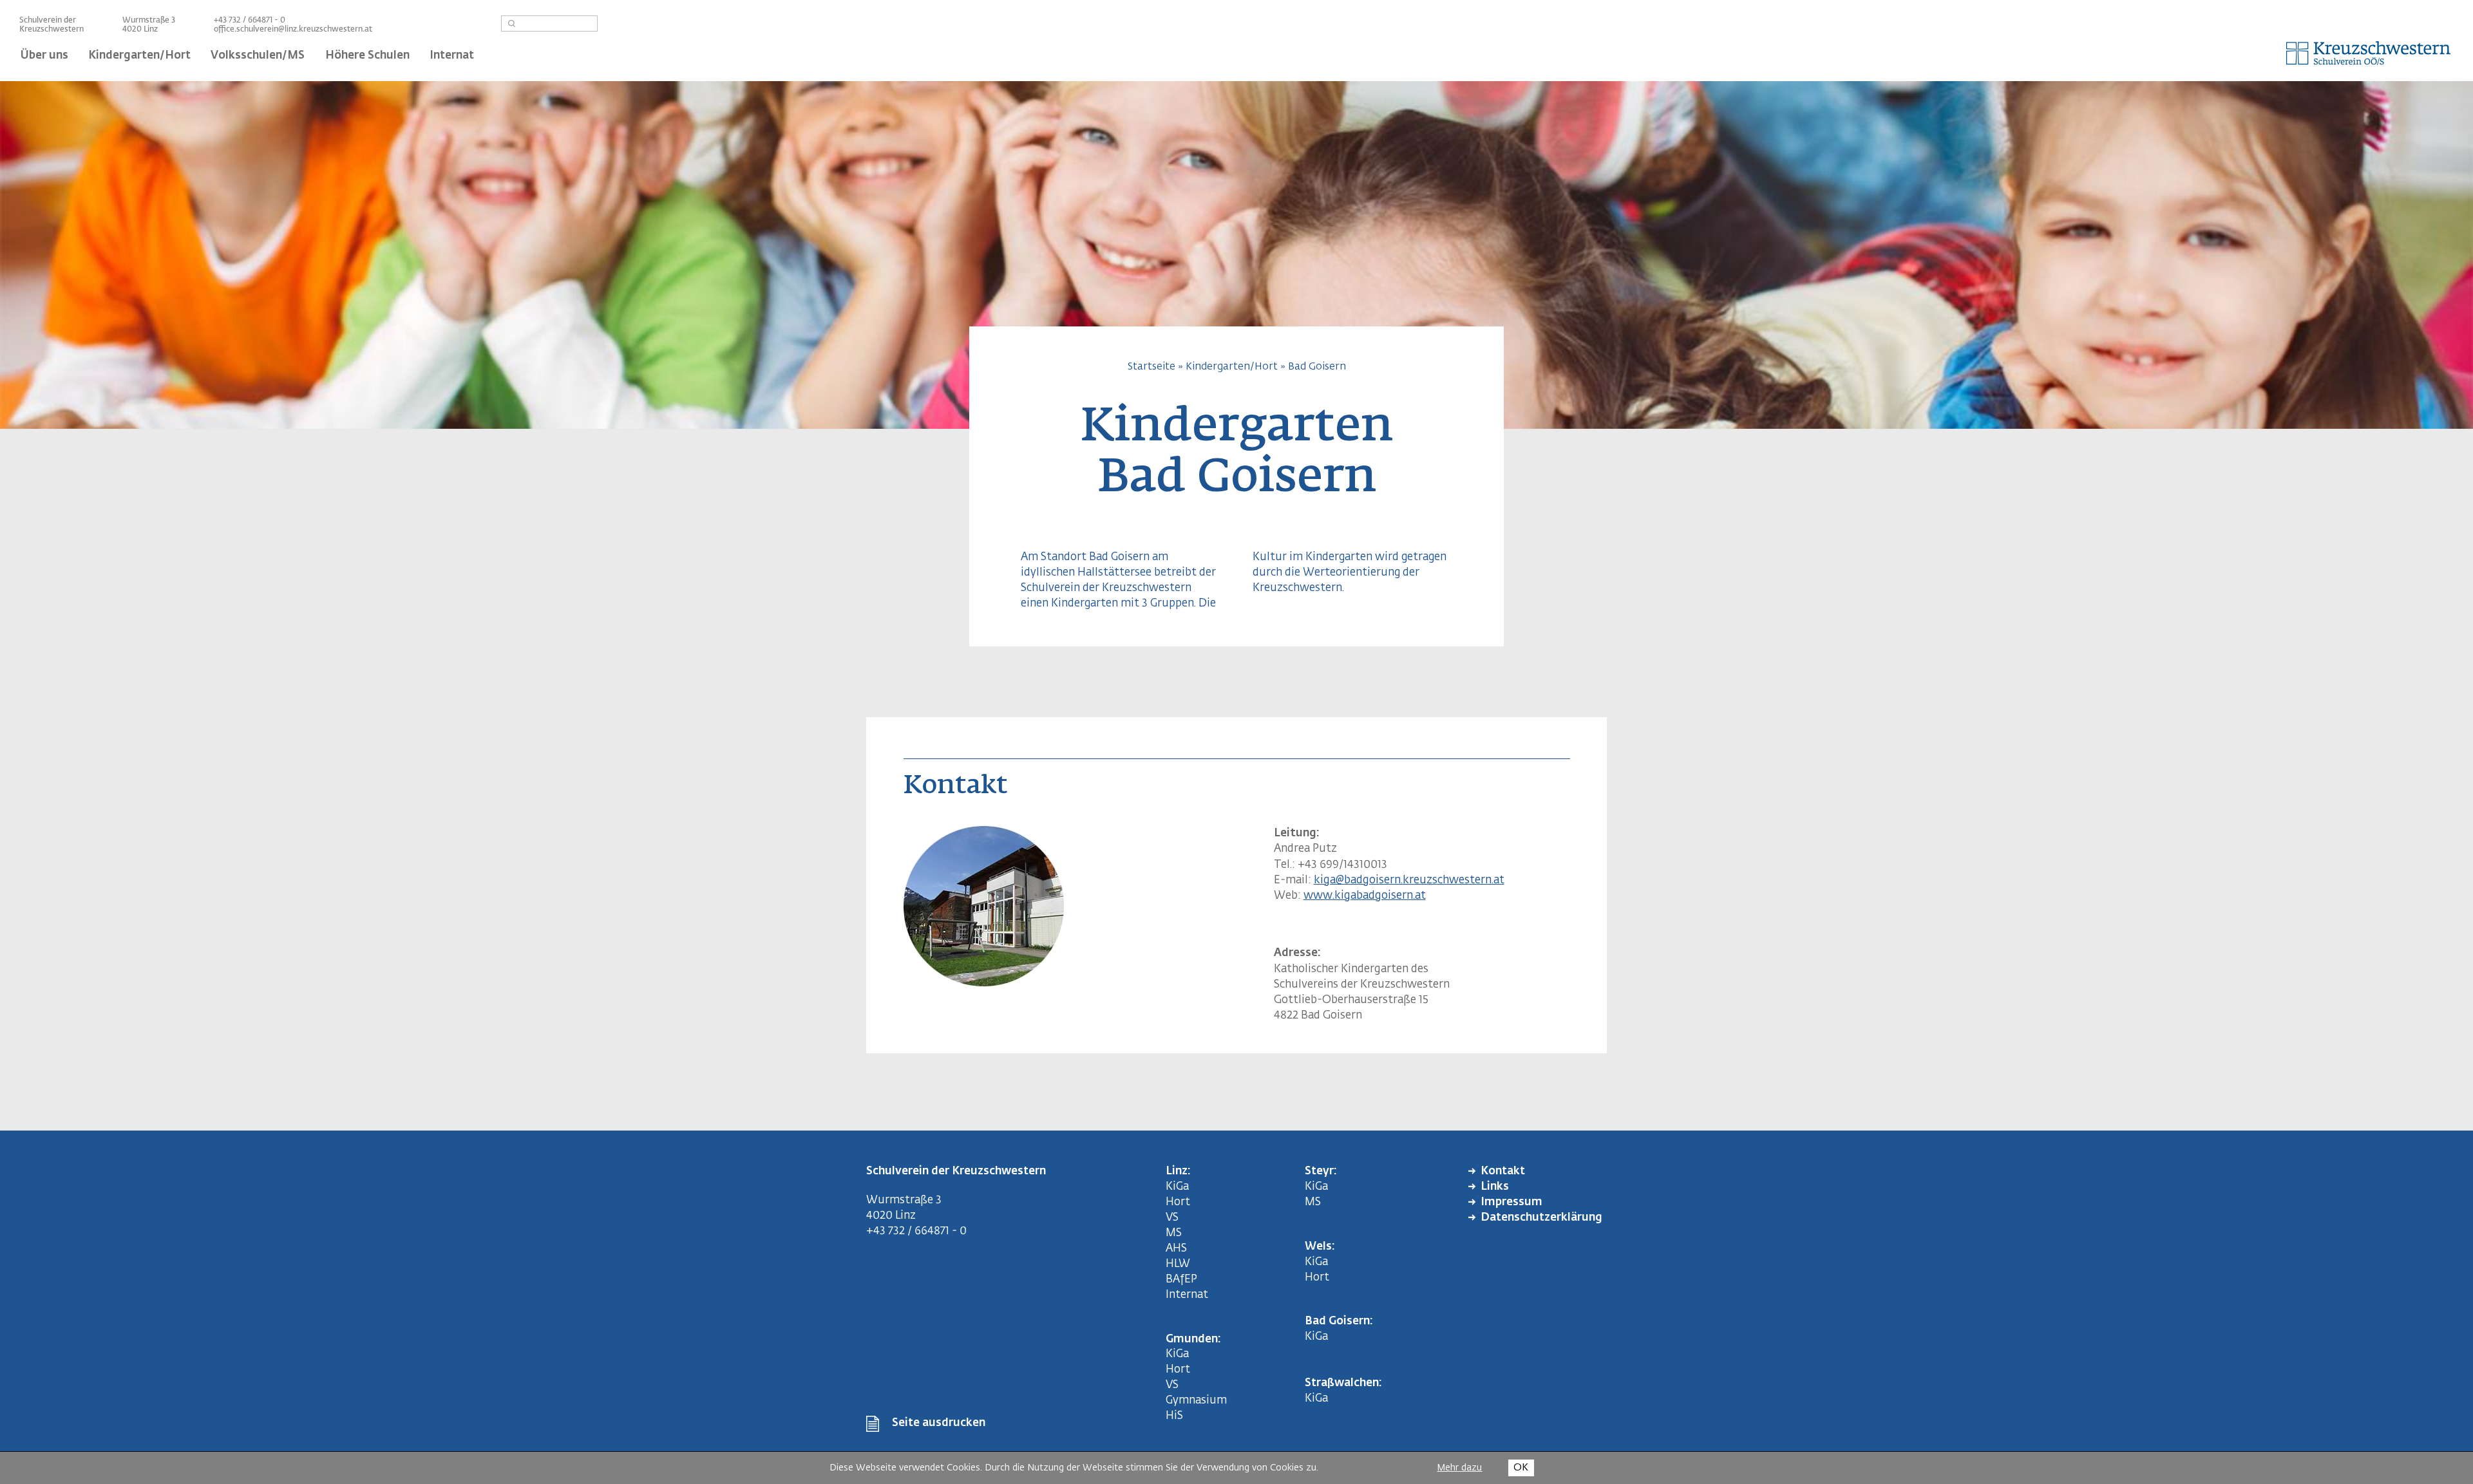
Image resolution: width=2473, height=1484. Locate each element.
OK (1521, 1468)
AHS (1176, 1249)
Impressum (1511, 1202)
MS (1176, 1233)
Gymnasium (1196, 1401)
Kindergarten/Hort (1232, 367)
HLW (1178, 1264)
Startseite (1151, 367)
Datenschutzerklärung (1541, 1218)
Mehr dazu (1459, 1468)
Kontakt (1503, 1171)
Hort (1178, 1202)
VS (1172, 1218)
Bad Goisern (1317, 367)
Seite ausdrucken (939, 1423)
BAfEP (1181, 1280)
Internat (1187, 1295)
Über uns (44, 56)
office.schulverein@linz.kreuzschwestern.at (293, 30)
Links (1495, 1187)
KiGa (1177, 1187)
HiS (1174, 1416)
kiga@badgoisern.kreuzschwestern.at (1409, 880)
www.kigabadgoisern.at (1365, 896)
